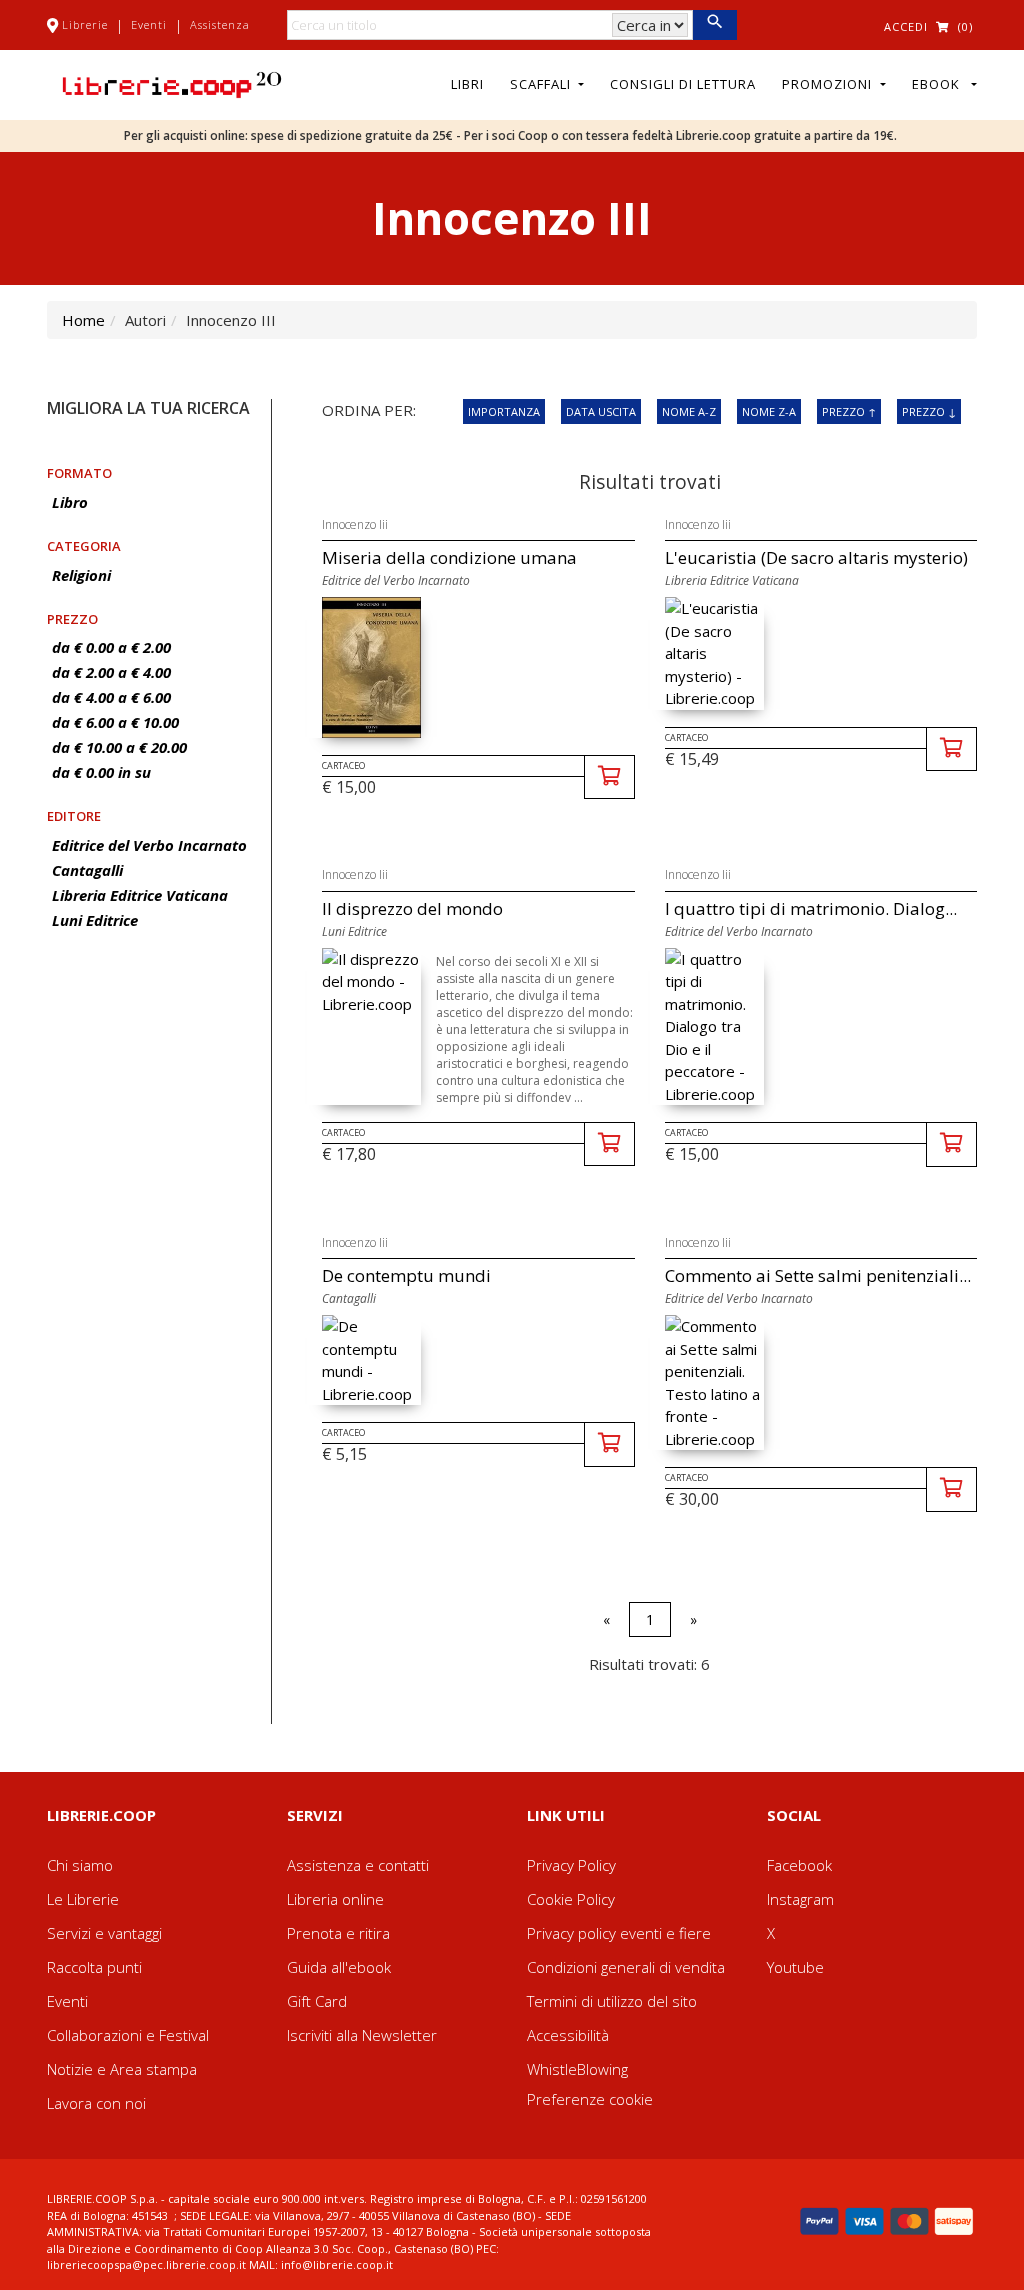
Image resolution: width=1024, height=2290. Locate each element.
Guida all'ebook (339, 1967)
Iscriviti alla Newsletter (362, 2035)
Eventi (149, 24)
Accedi (906, 26)
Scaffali (542, 84)
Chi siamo (80, 1865)
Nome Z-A (769, 411)
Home (83, 320)
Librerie (85, 24)
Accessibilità (568, 2035)
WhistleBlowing (577, 2069)
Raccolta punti (94, 1967)
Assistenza (220, 24)
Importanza (504, 411)
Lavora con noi (96, 2103)
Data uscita (601, 411)
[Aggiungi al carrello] (609, 777)
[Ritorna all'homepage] (172, 83)
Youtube (795, 1967)
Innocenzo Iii (355, 524)
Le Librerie (83, 1899)
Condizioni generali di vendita (626, 1967)
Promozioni (829, 84)
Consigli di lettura (683, 84)
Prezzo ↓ (929, 411)
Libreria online (335, 1899)
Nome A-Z (689, 411)
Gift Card (317, 2001)
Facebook (799, 1865)
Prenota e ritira (338, 1933)
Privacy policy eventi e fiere (619, 1933)
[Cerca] (714, 25)
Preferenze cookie (590, 2099)
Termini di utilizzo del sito (612, 2001)
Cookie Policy (571, 1899)
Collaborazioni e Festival (128, 2035)
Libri (467, 84)
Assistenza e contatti (358, 1865)
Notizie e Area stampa (122, 2069)
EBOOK (940, 84)
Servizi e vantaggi (104, 1933)
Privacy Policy (571, 1865)
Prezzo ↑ (849, 411)
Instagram (800, 1899)
